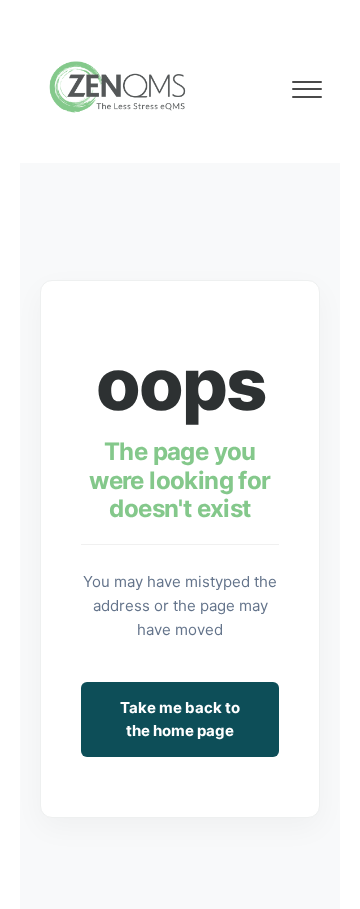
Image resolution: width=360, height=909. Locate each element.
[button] (306, 84)
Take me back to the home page (180, 719)
